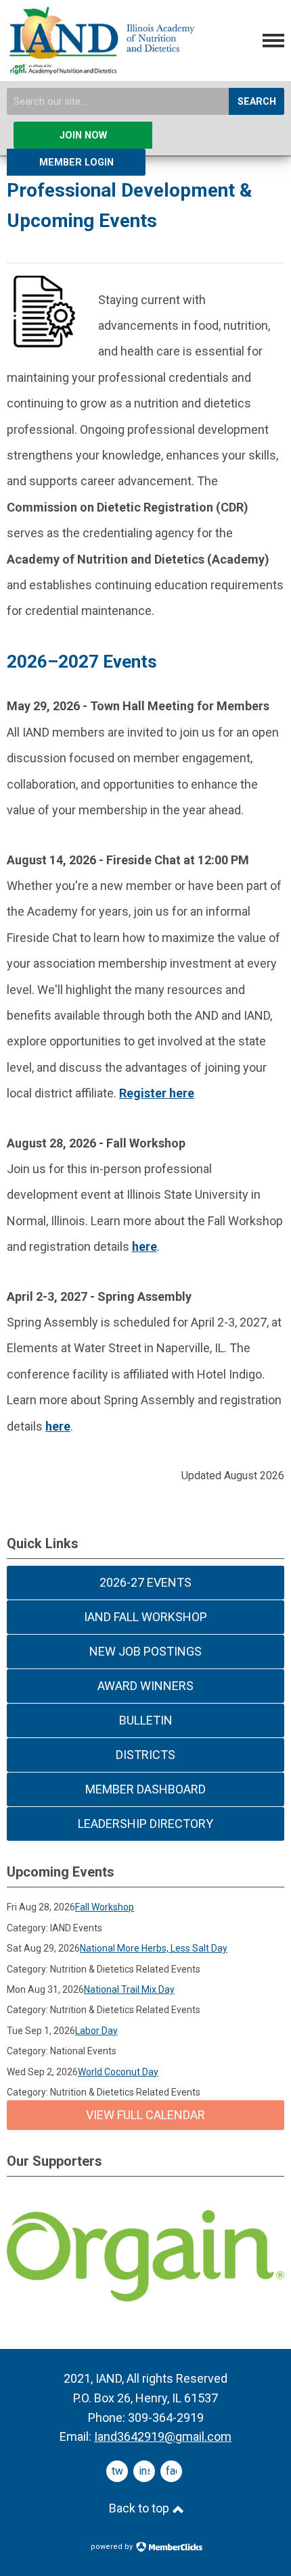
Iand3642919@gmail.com (163, 2436)
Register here (157, 1093)
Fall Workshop (105, 1907)
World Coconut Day (118, 2072)
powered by (113, 2547)
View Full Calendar (145, 2115)
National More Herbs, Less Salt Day (154, 1948)
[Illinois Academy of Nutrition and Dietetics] (101, 69)
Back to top (140, 2508)
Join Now (83, 135)
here (58, 1426)
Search (257, 102)
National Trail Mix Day (129, 1989)
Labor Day (96, 2031)
